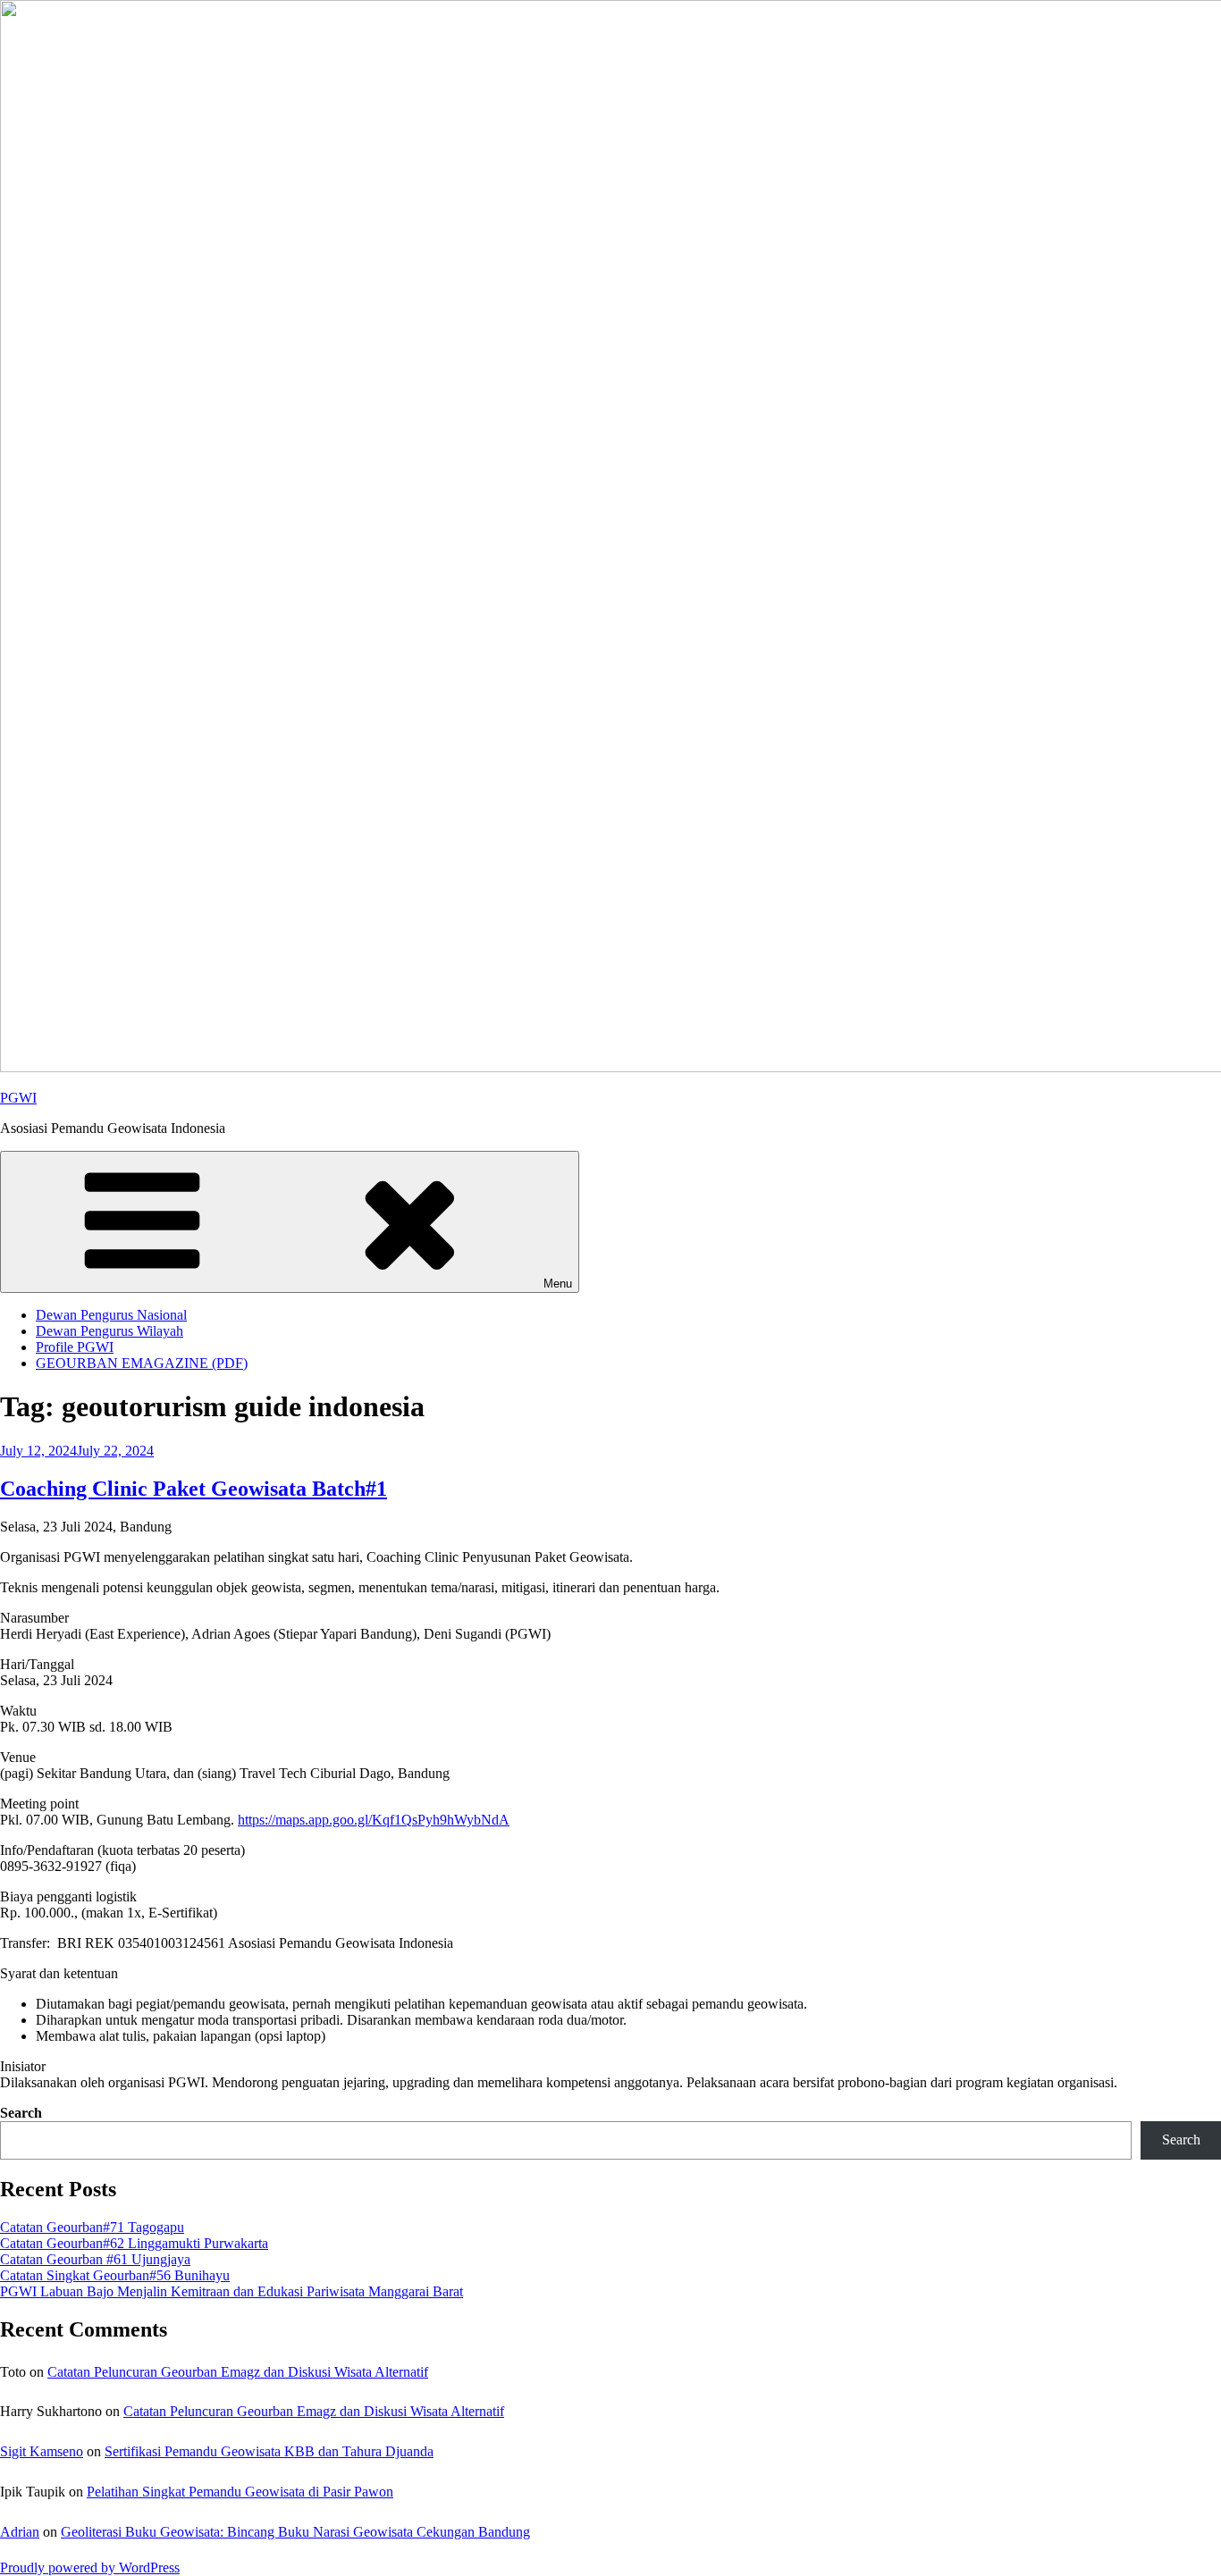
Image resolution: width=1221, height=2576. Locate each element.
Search (21, 2113)
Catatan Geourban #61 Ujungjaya (95, 2259)
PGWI (18, 1098)
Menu (558, 1284)
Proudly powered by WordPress (90, 2568)
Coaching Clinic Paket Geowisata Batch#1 (194, 1489)
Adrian (20, 2532)
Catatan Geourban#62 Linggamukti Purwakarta (134, 2243)
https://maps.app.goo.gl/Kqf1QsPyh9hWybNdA (374, 1820)
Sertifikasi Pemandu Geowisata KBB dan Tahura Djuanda (269, 2451)
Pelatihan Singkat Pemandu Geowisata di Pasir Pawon (240, 2492)
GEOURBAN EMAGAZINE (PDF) (142, 1363)
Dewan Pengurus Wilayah (109, 1331)
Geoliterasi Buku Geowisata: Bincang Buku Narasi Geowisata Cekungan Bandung (295, 2532)
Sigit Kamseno (42, 2451)
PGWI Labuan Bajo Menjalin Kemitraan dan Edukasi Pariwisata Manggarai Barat (232, 2291)
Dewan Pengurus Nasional (111, 1315)
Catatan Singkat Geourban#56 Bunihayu (115, 2275)
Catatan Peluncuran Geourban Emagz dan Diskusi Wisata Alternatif (238, 2372)
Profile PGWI (75, 1347)
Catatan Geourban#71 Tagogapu (92, 2227)
